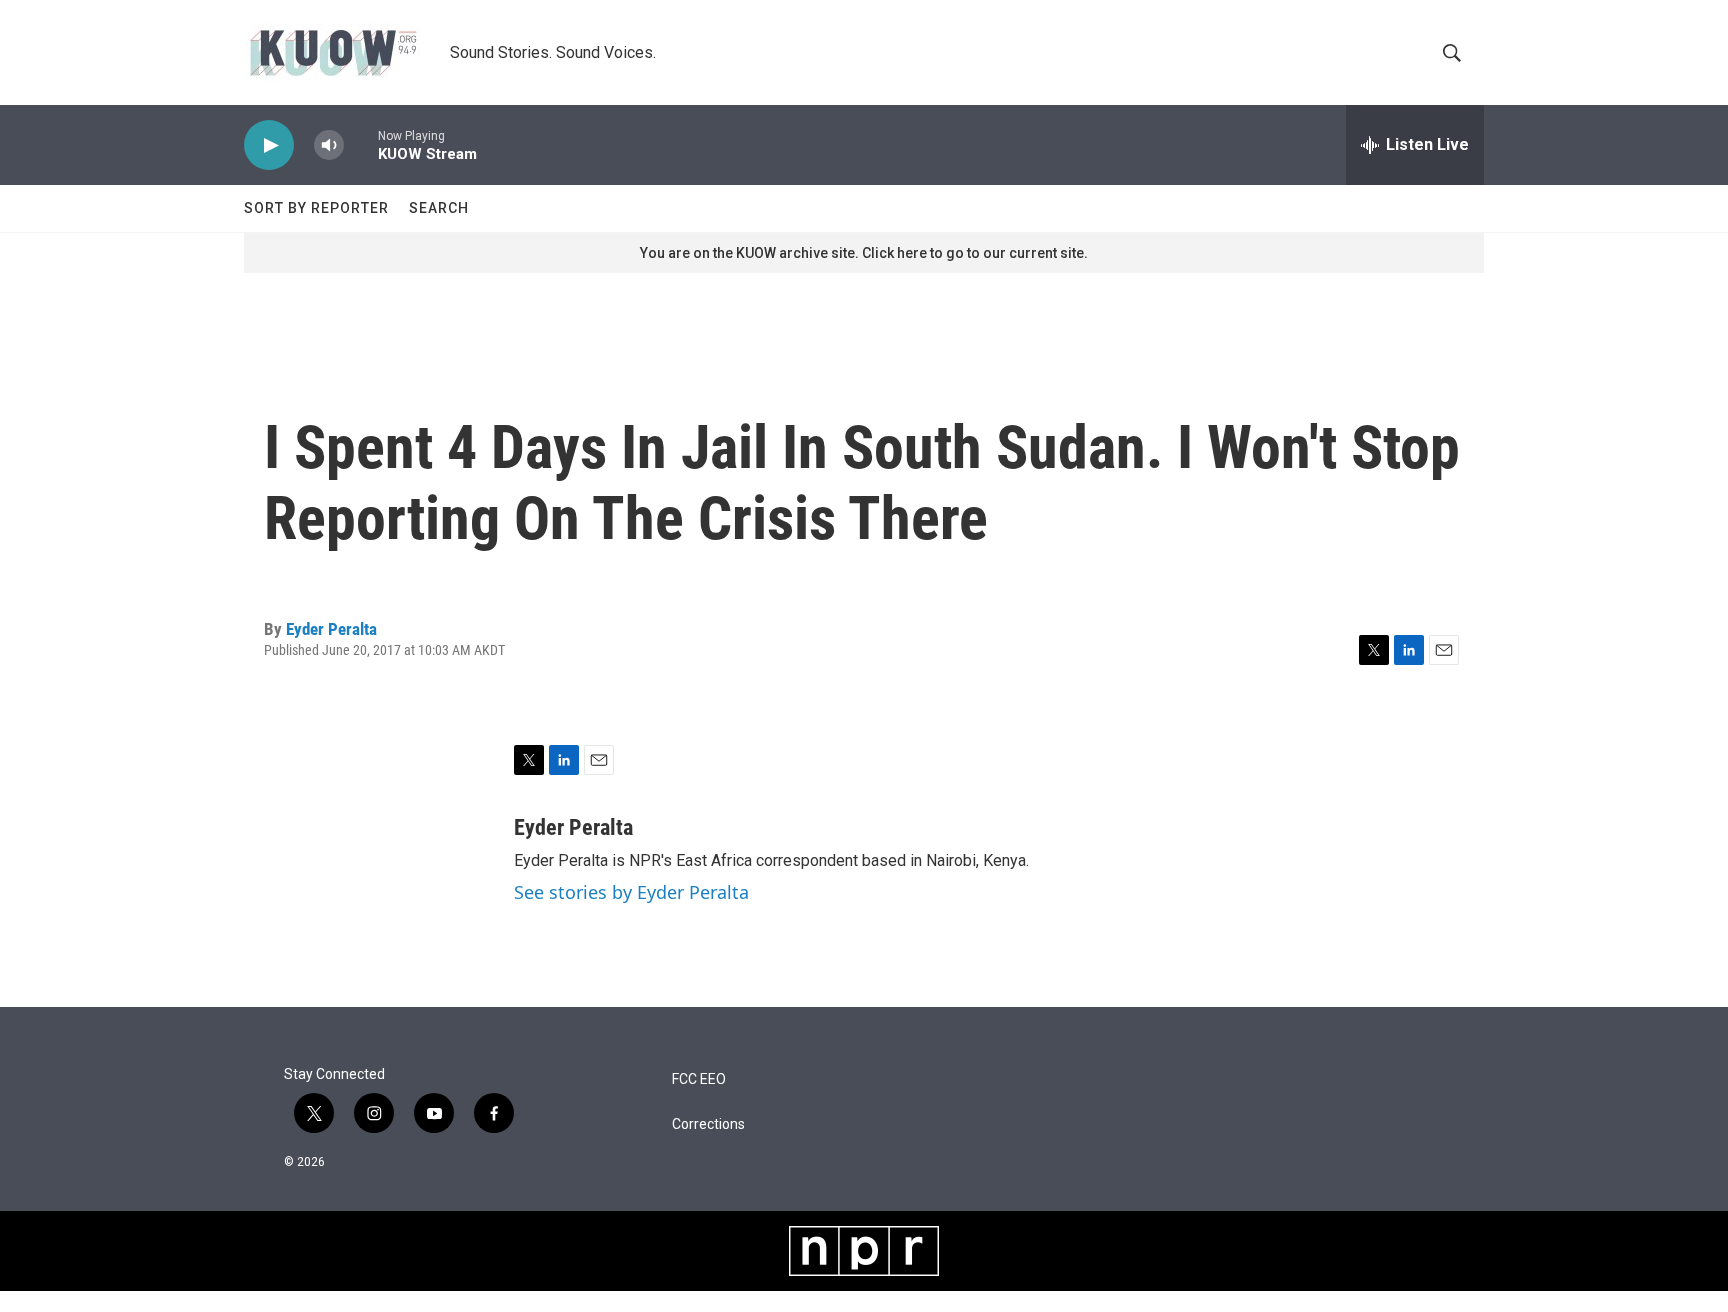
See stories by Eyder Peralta (631, 892)
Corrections (708, 1124)
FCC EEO (699, 1079)
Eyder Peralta (331, 629)
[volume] (329, 145)
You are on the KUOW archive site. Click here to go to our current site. (864, 253)
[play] (269, 145)
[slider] (361, 144)
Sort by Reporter (316, 208)
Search (439, 208)
